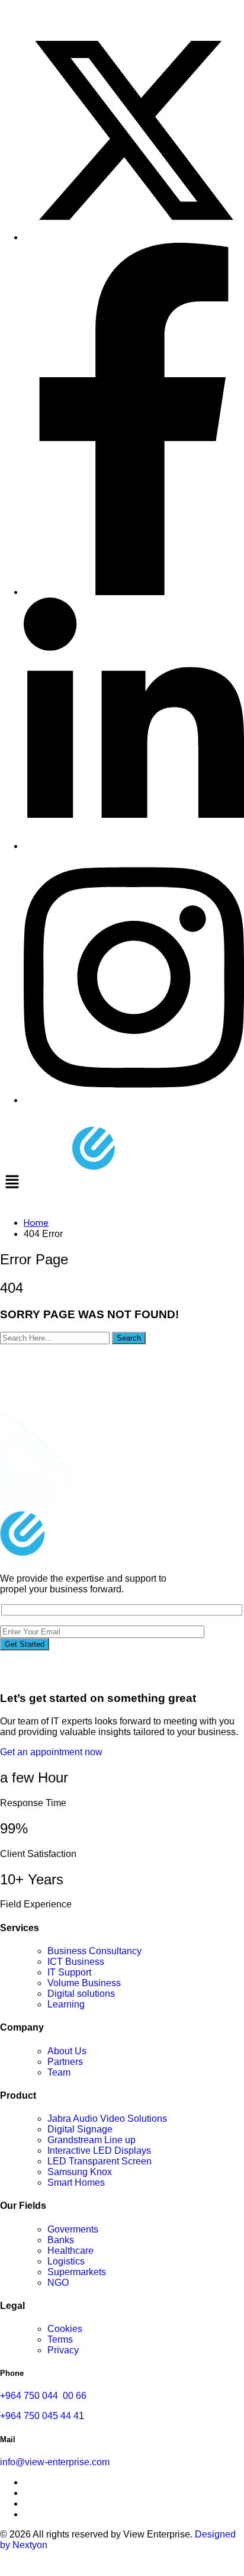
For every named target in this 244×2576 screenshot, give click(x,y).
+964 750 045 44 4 (39, 2416)
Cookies (65, 2329)
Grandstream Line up (91, 2140)
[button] (122, 1183)
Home (36, 1223)
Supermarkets (77, 2272)
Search (129, 1338)
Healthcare (70, 2251)
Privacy (63, 2350)
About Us (67, 2051)
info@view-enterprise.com (55, 2462)
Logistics (66, 2261)
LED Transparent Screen (99, 2161)
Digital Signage (80, 2129)
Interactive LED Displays (99, 2151)
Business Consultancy (94, 1951)
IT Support (69, 1972)
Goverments (73, 2229)
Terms (60, 2339)
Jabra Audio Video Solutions (107, 2119)
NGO (58, 2283)
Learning (66, 2004)
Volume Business (84, 1983)
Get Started (25, 1644)
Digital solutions (81, 1994)
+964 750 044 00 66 (43, 2396)
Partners (65, 2062)
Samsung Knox (80, 2172)
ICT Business (76, 1962)
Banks (61, 2240)
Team (59, 2072)
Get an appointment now (51, 1752)
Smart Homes (76, 2182)
